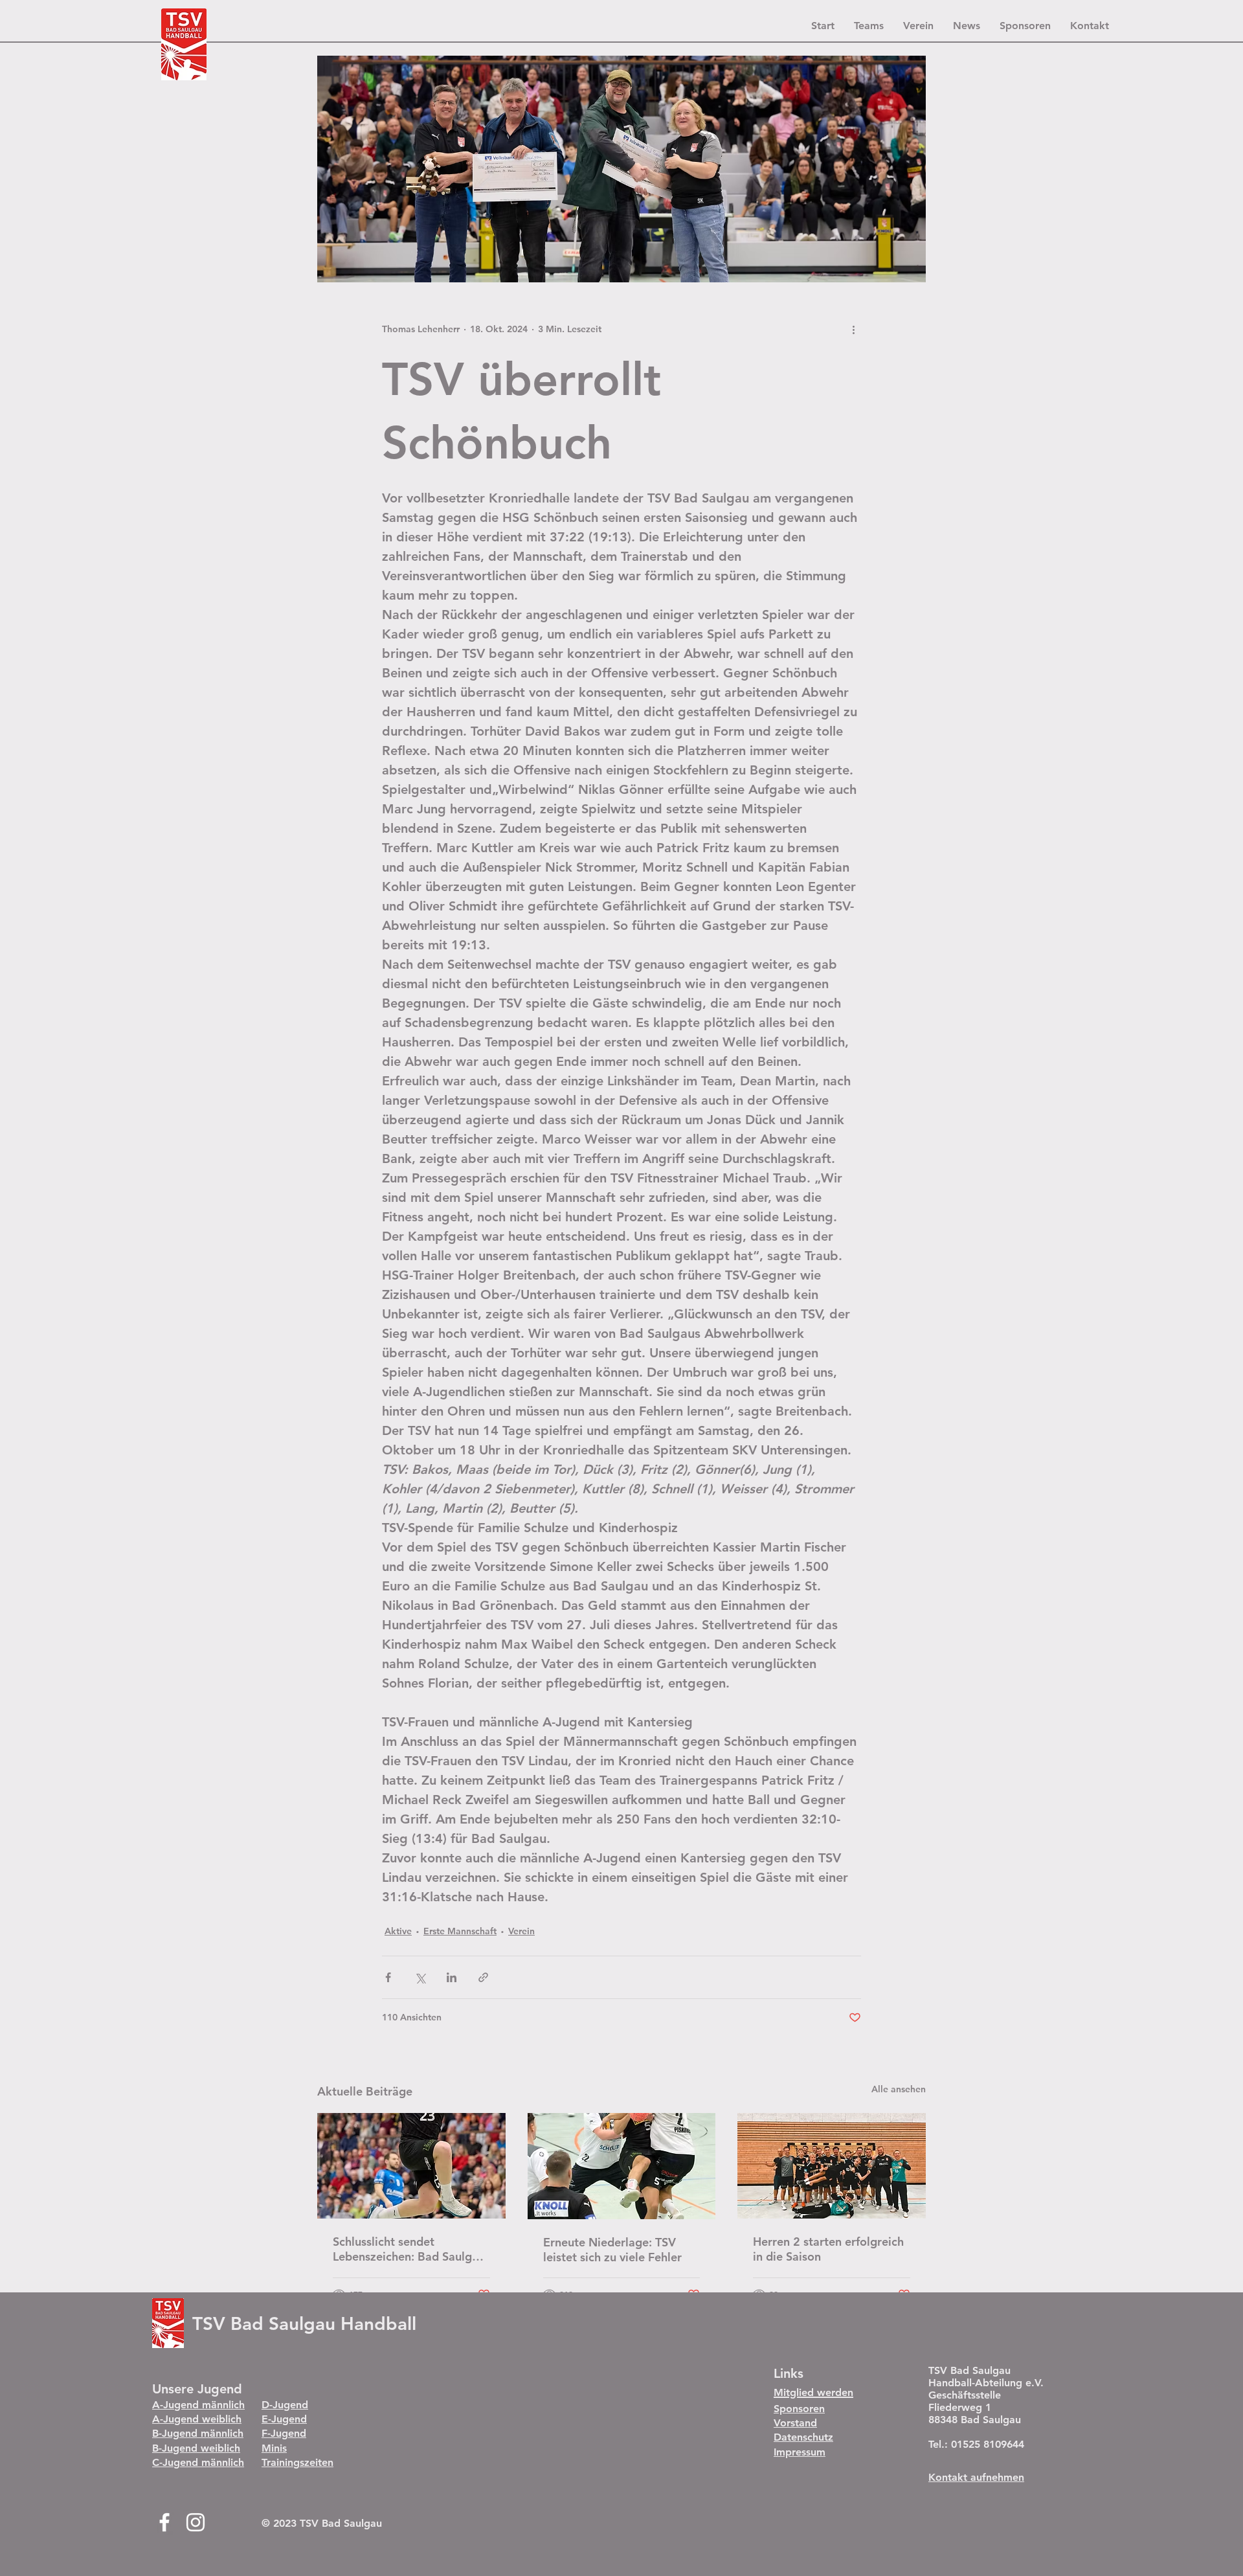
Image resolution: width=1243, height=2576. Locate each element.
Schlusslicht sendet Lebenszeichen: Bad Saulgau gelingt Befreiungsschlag (409, 2249)
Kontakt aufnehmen (976, 2477)
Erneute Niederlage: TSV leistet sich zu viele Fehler (612, 2250)
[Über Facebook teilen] (388, 1977)
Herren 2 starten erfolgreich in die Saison (828, 2249)
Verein (521, 1931)
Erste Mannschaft (460, 1931)
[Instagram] (196, 2522)
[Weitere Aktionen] (853, 329)
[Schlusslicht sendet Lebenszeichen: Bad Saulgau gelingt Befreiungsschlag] (411, 2166)
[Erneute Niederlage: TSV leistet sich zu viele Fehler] (622, 2166)
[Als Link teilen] (483, 1977)
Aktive (398, 1931)
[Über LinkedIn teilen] (452, 1977)
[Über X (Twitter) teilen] (420, 1977)
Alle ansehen (899, 2089)
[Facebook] (164, 2522)
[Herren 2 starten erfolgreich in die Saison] (832, 2166)
